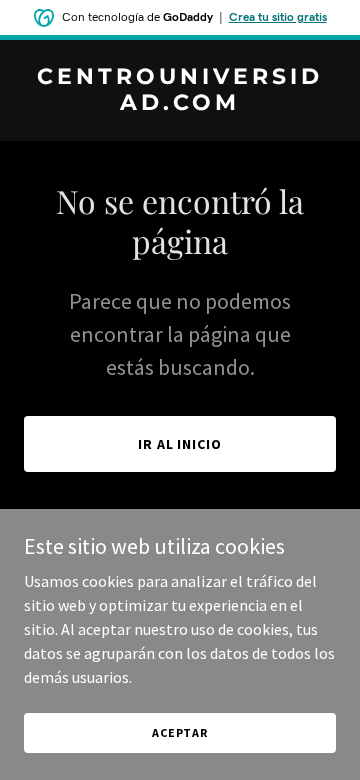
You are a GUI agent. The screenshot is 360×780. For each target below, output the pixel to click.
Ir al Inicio (180, 444)
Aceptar (180, 732)
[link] (180, 104)
